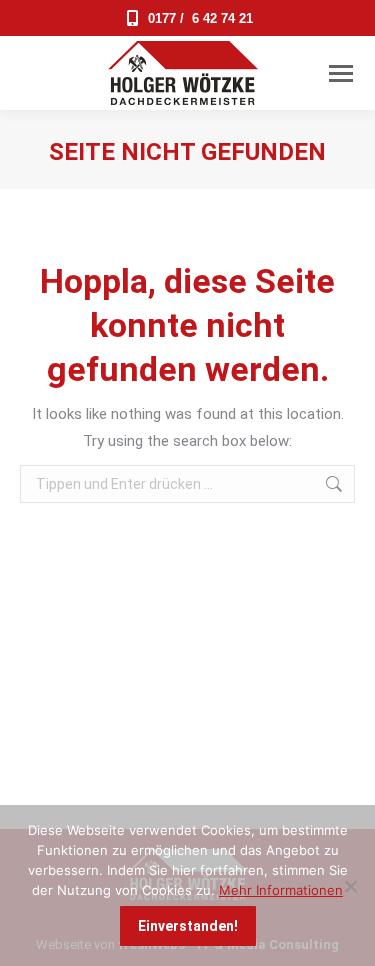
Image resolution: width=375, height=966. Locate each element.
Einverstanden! (188, 926)
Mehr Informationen (281, 890)
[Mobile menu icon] (341, 73)
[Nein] (350, 886)
